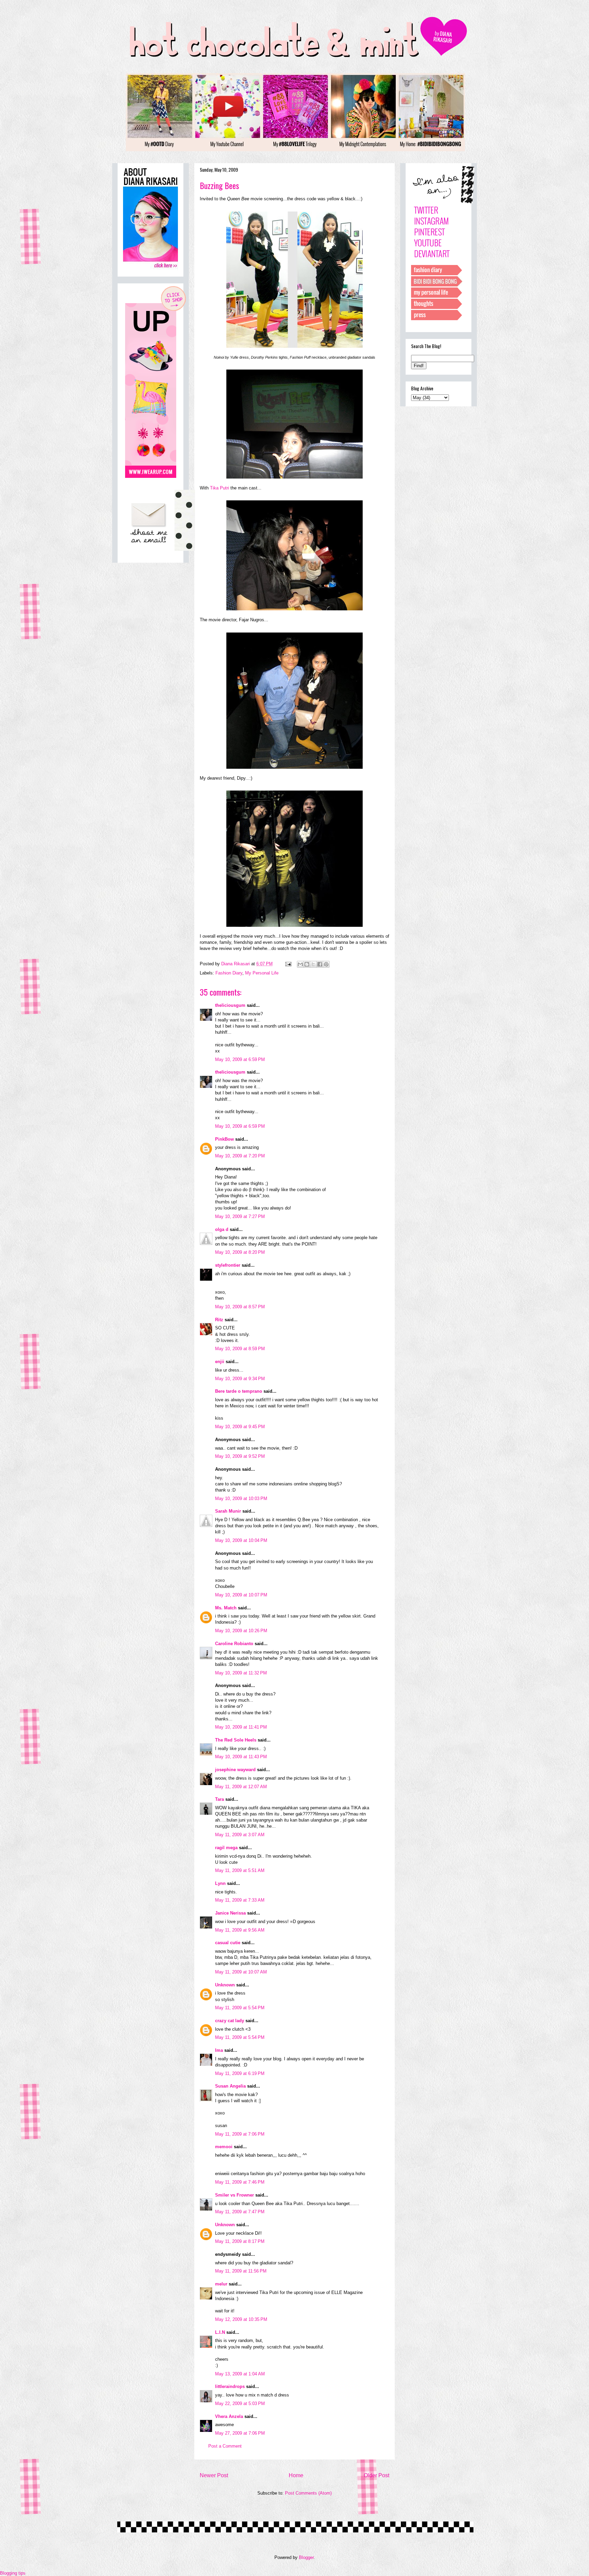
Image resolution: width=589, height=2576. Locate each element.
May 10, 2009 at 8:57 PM (240, 1307)
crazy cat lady (230, 2021)
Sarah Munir (228, 1511)
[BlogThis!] (307, 964)
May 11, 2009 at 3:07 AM (240, 1835)
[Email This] (300, 964)
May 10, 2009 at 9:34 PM (240, 1379)
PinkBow (224, 1139)
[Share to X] (313, 964)
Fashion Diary (229, 973)
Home (296, 2475)
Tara (220, 1799)
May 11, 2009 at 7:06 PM (240, 2134)
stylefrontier (228, 1265)
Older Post (376, 2475)
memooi (224, 2147)
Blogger (306, 2557)
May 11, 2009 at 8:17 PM (240, 2241)
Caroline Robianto (234, 1644)
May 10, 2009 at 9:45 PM (240, 1427)
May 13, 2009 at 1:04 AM (240, 2374)
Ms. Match (226, 1608)
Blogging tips (13, 2573)
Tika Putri (220, 488)
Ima (219, 2050)
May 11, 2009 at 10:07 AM (241, 1972)
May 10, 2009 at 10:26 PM (241, 1631)
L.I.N (220, 2332)
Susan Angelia (230, 2086)
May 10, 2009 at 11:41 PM (241, 1727)
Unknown (225, 1985)
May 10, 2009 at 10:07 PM (241, 1595)
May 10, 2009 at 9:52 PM (240, 1456)
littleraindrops (230, 2386)
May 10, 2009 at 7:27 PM (240, 1216)
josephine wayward (235, 1770)
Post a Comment (225, 2446)
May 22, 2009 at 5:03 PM (240, 2403)
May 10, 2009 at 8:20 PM (240, 1252)
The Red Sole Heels (236, 1740)
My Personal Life (262, 973)
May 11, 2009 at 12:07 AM (241, 1787)
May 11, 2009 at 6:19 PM (240, 2073)
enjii (220, 1362)
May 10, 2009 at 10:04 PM (241, 1540)
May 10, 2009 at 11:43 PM (241, 1757)
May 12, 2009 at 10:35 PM (241, 2319)
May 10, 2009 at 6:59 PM (240, 1059)
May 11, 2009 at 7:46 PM (240, 2182)
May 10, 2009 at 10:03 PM (241, 1498)
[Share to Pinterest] (326, 964)
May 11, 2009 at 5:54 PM (240, 2008)
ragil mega (226, 1848)
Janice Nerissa (230, 1913)
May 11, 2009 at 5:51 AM (240, 1870)
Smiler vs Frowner (235, 2195)
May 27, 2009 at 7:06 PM (240, 2433)
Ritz (219, 1320)
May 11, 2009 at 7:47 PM (240, 2212)
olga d (222, 1229)
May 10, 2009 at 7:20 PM (240, 1156)
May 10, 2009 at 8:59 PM (240, 1349)
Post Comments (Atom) (308, 2493)
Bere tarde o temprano (239, 1391)
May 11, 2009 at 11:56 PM (241, 2271)
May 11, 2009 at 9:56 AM (240, 1930)
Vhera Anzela (229, 2416)
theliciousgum (230, 1005)
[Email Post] (288, 964)
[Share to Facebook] (320, 964)
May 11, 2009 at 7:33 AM (240, 1900)
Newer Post (214, 2475)
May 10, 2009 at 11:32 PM (241, 1673)
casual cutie (228, 1943)
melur (221, 2284)
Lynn (220, 1883)
